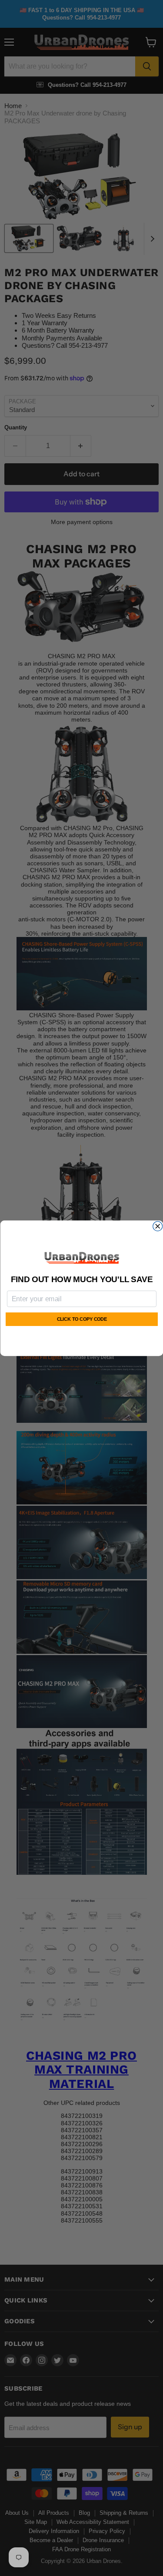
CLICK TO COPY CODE (81, 1319)
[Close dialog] (157, 1226)
